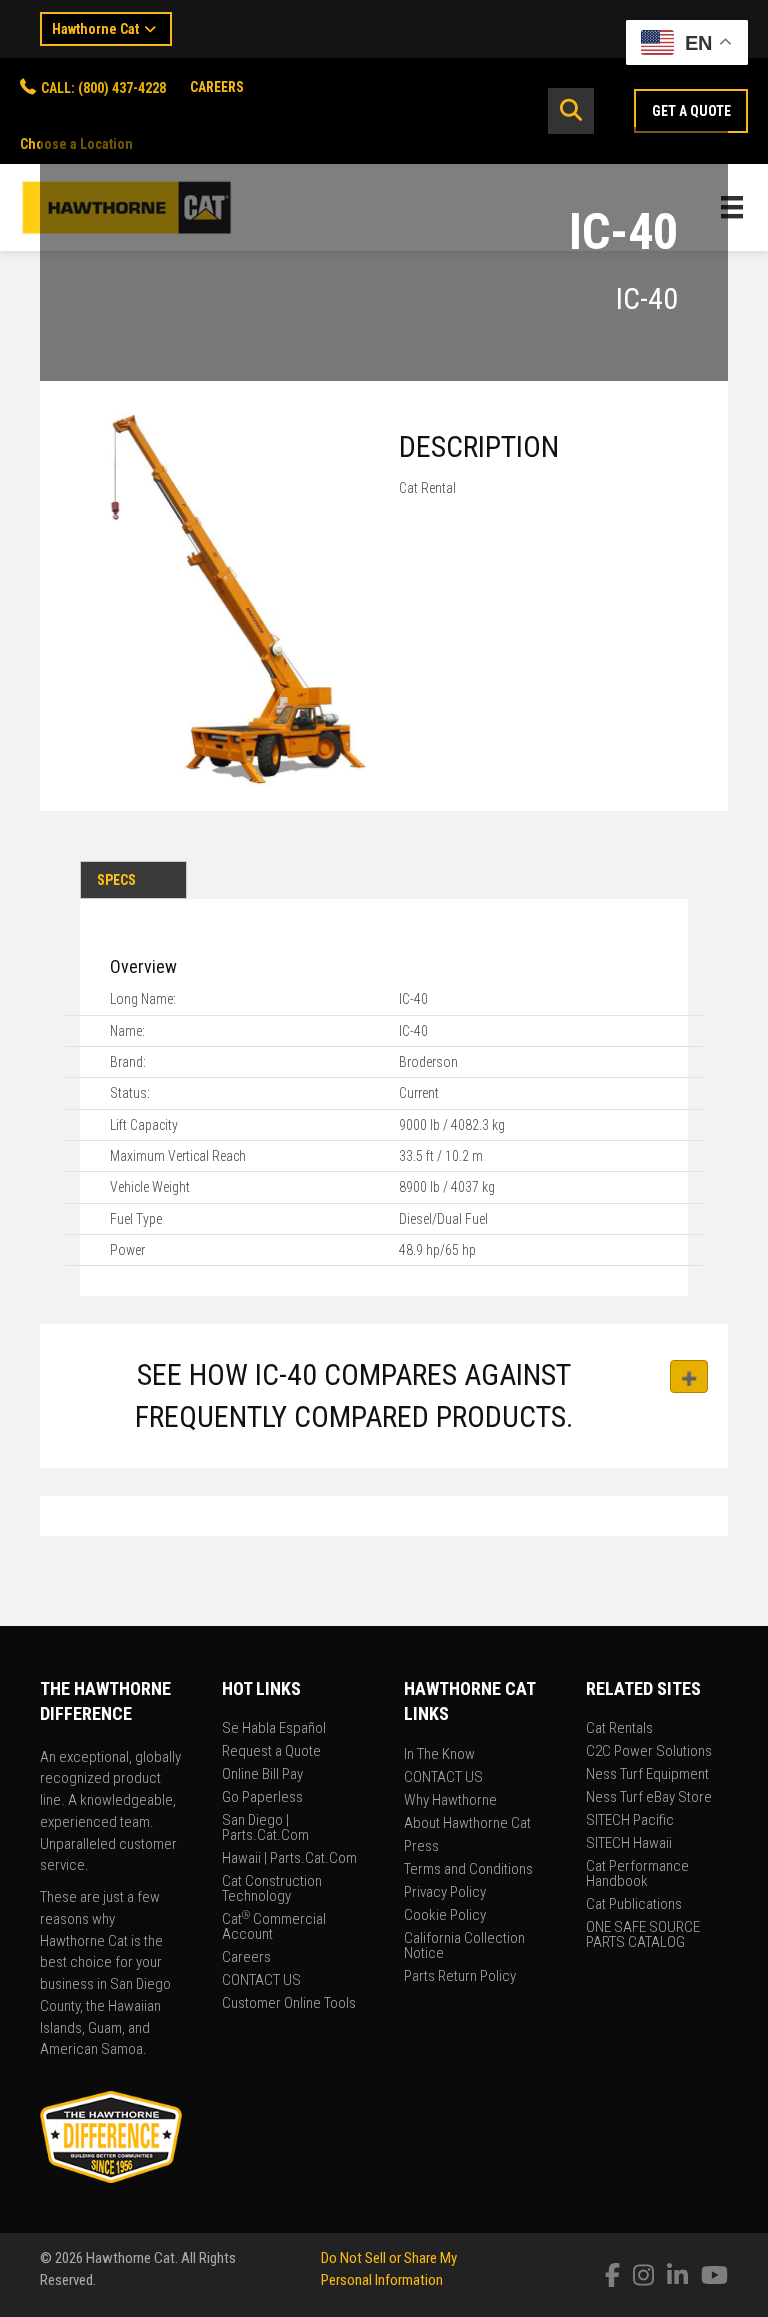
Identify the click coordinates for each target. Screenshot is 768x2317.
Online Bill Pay (262, 1775)
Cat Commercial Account (274, 1927)
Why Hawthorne (450, 1801)
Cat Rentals (619, 1729)
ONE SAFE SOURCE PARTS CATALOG (643, 1935)
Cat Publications (634, 1905)
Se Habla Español (274, 1729)
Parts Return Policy (460, 1977)
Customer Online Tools (289, 2004)
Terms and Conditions (468, 1870)
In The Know (439, 1755)
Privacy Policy (445, 1893)
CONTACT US (261, 1981)
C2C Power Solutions (649, 1752)
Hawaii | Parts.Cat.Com (289, 1859)
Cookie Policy (445, 1916)
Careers (246, 1958)
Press (421, 1847)
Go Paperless (262, 1798)
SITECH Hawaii (629, 1844)
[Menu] (732, 207)
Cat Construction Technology (272, 1889)
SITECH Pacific (630, 1821)
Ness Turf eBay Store (649, 1798)
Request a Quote (271, 1752)
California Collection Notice (464, 1946)
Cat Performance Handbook (637, 1874)
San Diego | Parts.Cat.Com (265, 1828)
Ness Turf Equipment (647, 1775)
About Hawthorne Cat (467, 1824)
